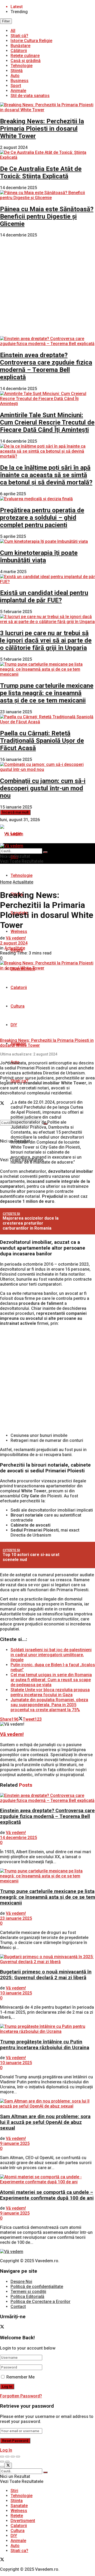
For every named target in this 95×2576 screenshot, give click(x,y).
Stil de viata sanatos (30, 96)
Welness (19, 931)
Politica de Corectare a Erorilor (41, 2302)
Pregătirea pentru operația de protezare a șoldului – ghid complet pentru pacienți (42, 518)
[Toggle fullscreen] (13, 2457)
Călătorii (19, 51)
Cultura (18, 1006)
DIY (14, 1025)
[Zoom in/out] (18, 2457)
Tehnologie (22, 66)
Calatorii (19, 988)
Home (6, 882)
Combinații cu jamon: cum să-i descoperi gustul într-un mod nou (43, 788)
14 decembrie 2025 (18, 1838)
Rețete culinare (25, 56)
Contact (18, 2307)
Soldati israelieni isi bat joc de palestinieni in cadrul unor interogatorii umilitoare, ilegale (51, 1655)
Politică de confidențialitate (37, 2287)
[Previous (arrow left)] (2, 2462)
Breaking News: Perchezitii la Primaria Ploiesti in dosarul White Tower (42, 129)
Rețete (17, 2516)
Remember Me (20, 2377)
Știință (17, 71)
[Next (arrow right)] (7, 2462)
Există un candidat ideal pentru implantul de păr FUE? (44, 597)
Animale (18, 91)
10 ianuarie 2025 (16, 1993)
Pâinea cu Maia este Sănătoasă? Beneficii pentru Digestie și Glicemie (47, 216)
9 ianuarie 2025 (15, 2143)
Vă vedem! (16, 938)
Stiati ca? (19, 2551)
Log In (6, 2450)
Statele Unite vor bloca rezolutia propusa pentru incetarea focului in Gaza (50, 1692)
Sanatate (19, 2506)
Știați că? (19, 36)
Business (20, 81)
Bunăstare (20, 46)
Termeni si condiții (28, 2292)
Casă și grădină (26, 61)
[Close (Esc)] (2, 2457)
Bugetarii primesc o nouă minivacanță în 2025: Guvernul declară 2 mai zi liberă (46, 1975)
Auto (15, 76)
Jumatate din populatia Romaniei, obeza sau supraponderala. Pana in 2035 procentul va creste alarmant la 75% (49, 1705)
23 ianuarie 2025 (16, 1918)
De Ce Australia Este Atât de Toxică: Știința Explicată (41, 173)
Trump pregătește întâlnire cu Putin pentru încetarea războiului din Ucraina (45, 2045)
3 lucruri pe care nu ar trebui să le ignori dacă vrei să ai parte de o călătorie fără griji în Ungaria (46, 640)
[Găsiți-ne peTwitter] (2, 1104)
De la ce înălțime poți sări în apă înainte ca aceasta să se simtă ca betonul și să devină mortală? (46, 475)
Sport (16, 86)
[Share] (7, 2457)
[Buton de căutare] (45, 852)
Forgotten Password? (21, 2396)
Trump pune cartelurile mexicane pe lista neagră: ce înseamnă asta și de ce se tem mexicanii (47, 693)
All (13, 31)
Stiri (14, 2491)
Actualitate (23, 882)
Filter (6, 21)
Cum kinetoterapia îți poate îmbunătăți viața (39, 557)
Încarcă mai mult (15, 812)
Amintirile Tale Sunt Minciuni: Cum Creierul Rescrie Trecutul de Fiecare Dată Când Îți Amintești (47, 422)
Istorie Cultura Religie (31, 41)
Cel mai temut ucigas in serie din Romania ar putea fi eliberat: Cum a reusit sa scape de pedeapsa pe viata (51, 1680)
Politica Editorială (27, 2297)
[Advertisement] (47, 287)
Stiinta (17, 2501)
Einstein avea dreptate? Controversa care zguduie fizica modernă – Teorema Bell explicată (46, 366)
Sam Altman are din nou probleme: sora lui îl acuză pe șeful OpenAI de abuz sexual (45, 2122)
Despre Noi (21, 2282)
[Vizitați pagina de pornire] (12, 834)
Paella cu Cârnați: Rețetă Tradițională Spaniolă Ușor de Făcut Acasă (42, 741)
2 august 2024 (14, 943)
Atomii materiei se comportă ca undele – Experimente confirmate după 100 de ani (47, 2195)
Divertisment (23, 2521)
